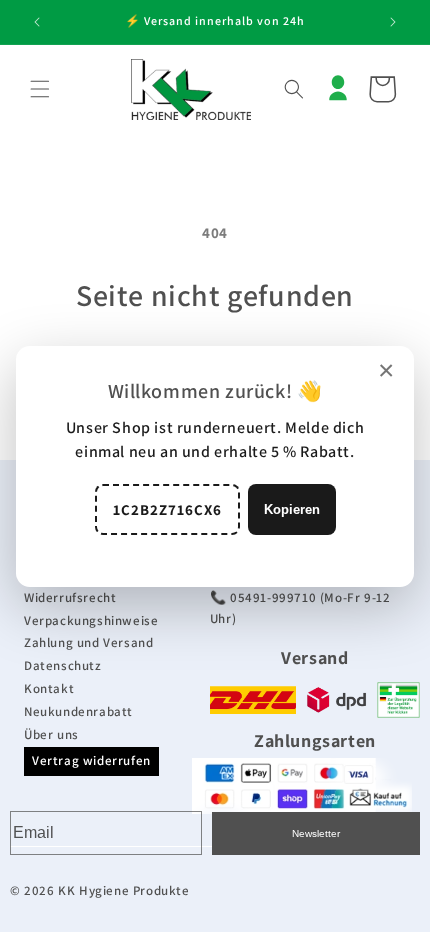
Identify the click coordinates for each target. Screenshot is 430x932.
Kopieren (292, 509)
